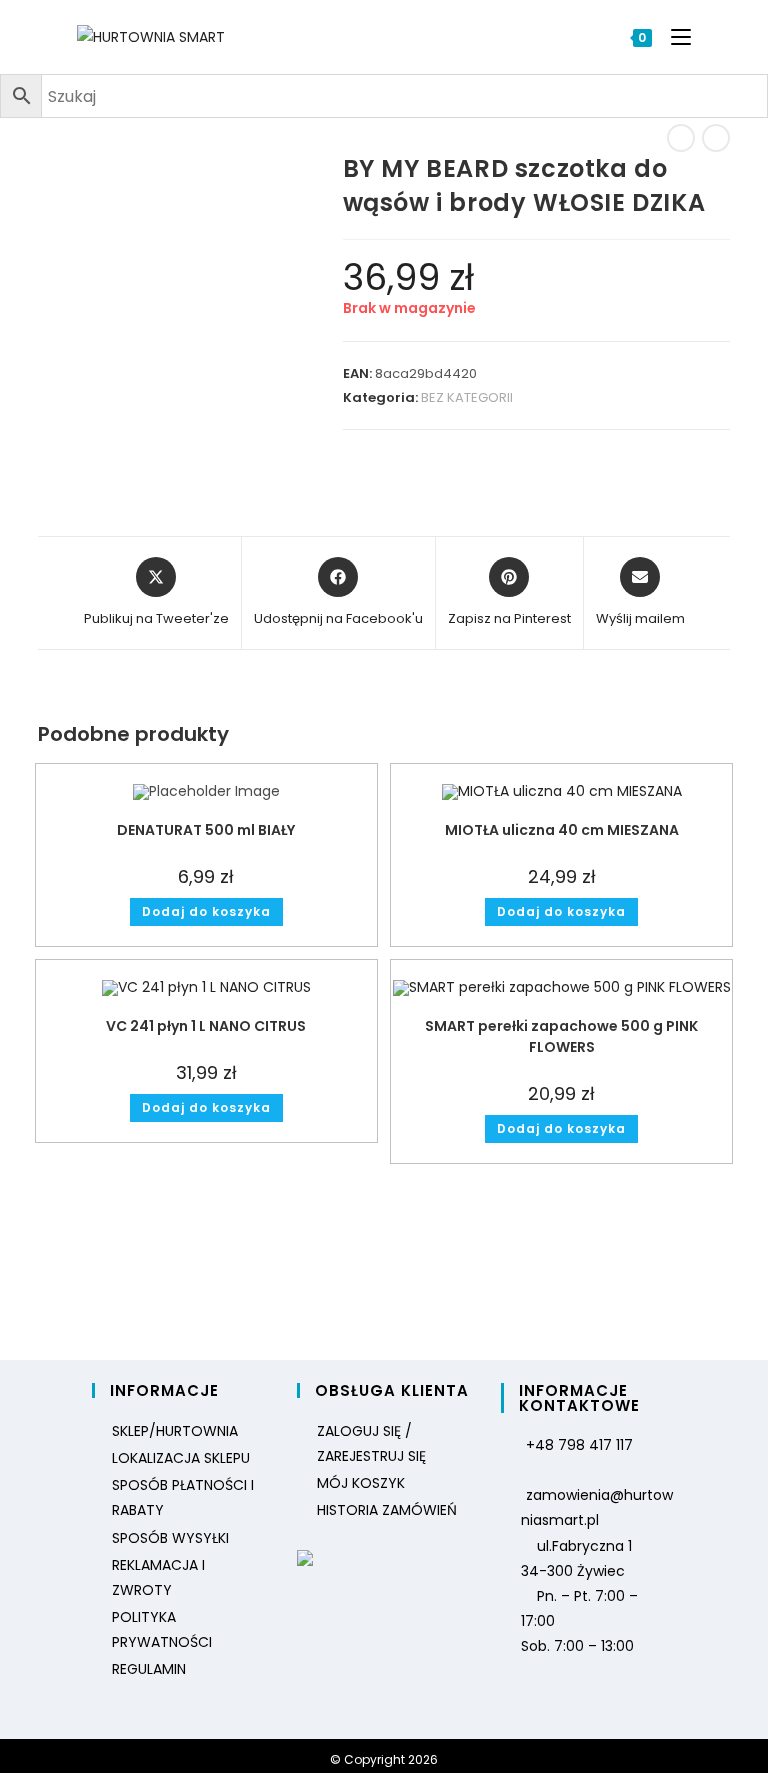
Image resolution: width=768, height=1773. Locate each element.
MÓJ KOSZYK (361, 1483)
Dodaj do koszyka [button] (206, 911)
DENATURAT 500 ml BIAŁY (206, 830)
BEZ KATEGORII (467, 397)
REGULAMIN (149, 1669)
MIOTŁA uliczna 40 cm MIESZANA (562, 830)
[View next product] (716, 138)
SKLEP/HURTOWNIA (175, 1431)
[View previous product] (681, 138)
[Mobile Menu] (673, 37)
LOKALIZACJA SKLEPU (181, 1458)
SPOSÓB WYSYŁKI (170, 1538)
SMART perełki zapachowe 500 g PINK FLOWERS (561, 1036)
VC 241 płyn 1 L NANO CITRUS (206, 1026)
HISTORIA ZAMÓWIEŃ (387, 1510)
